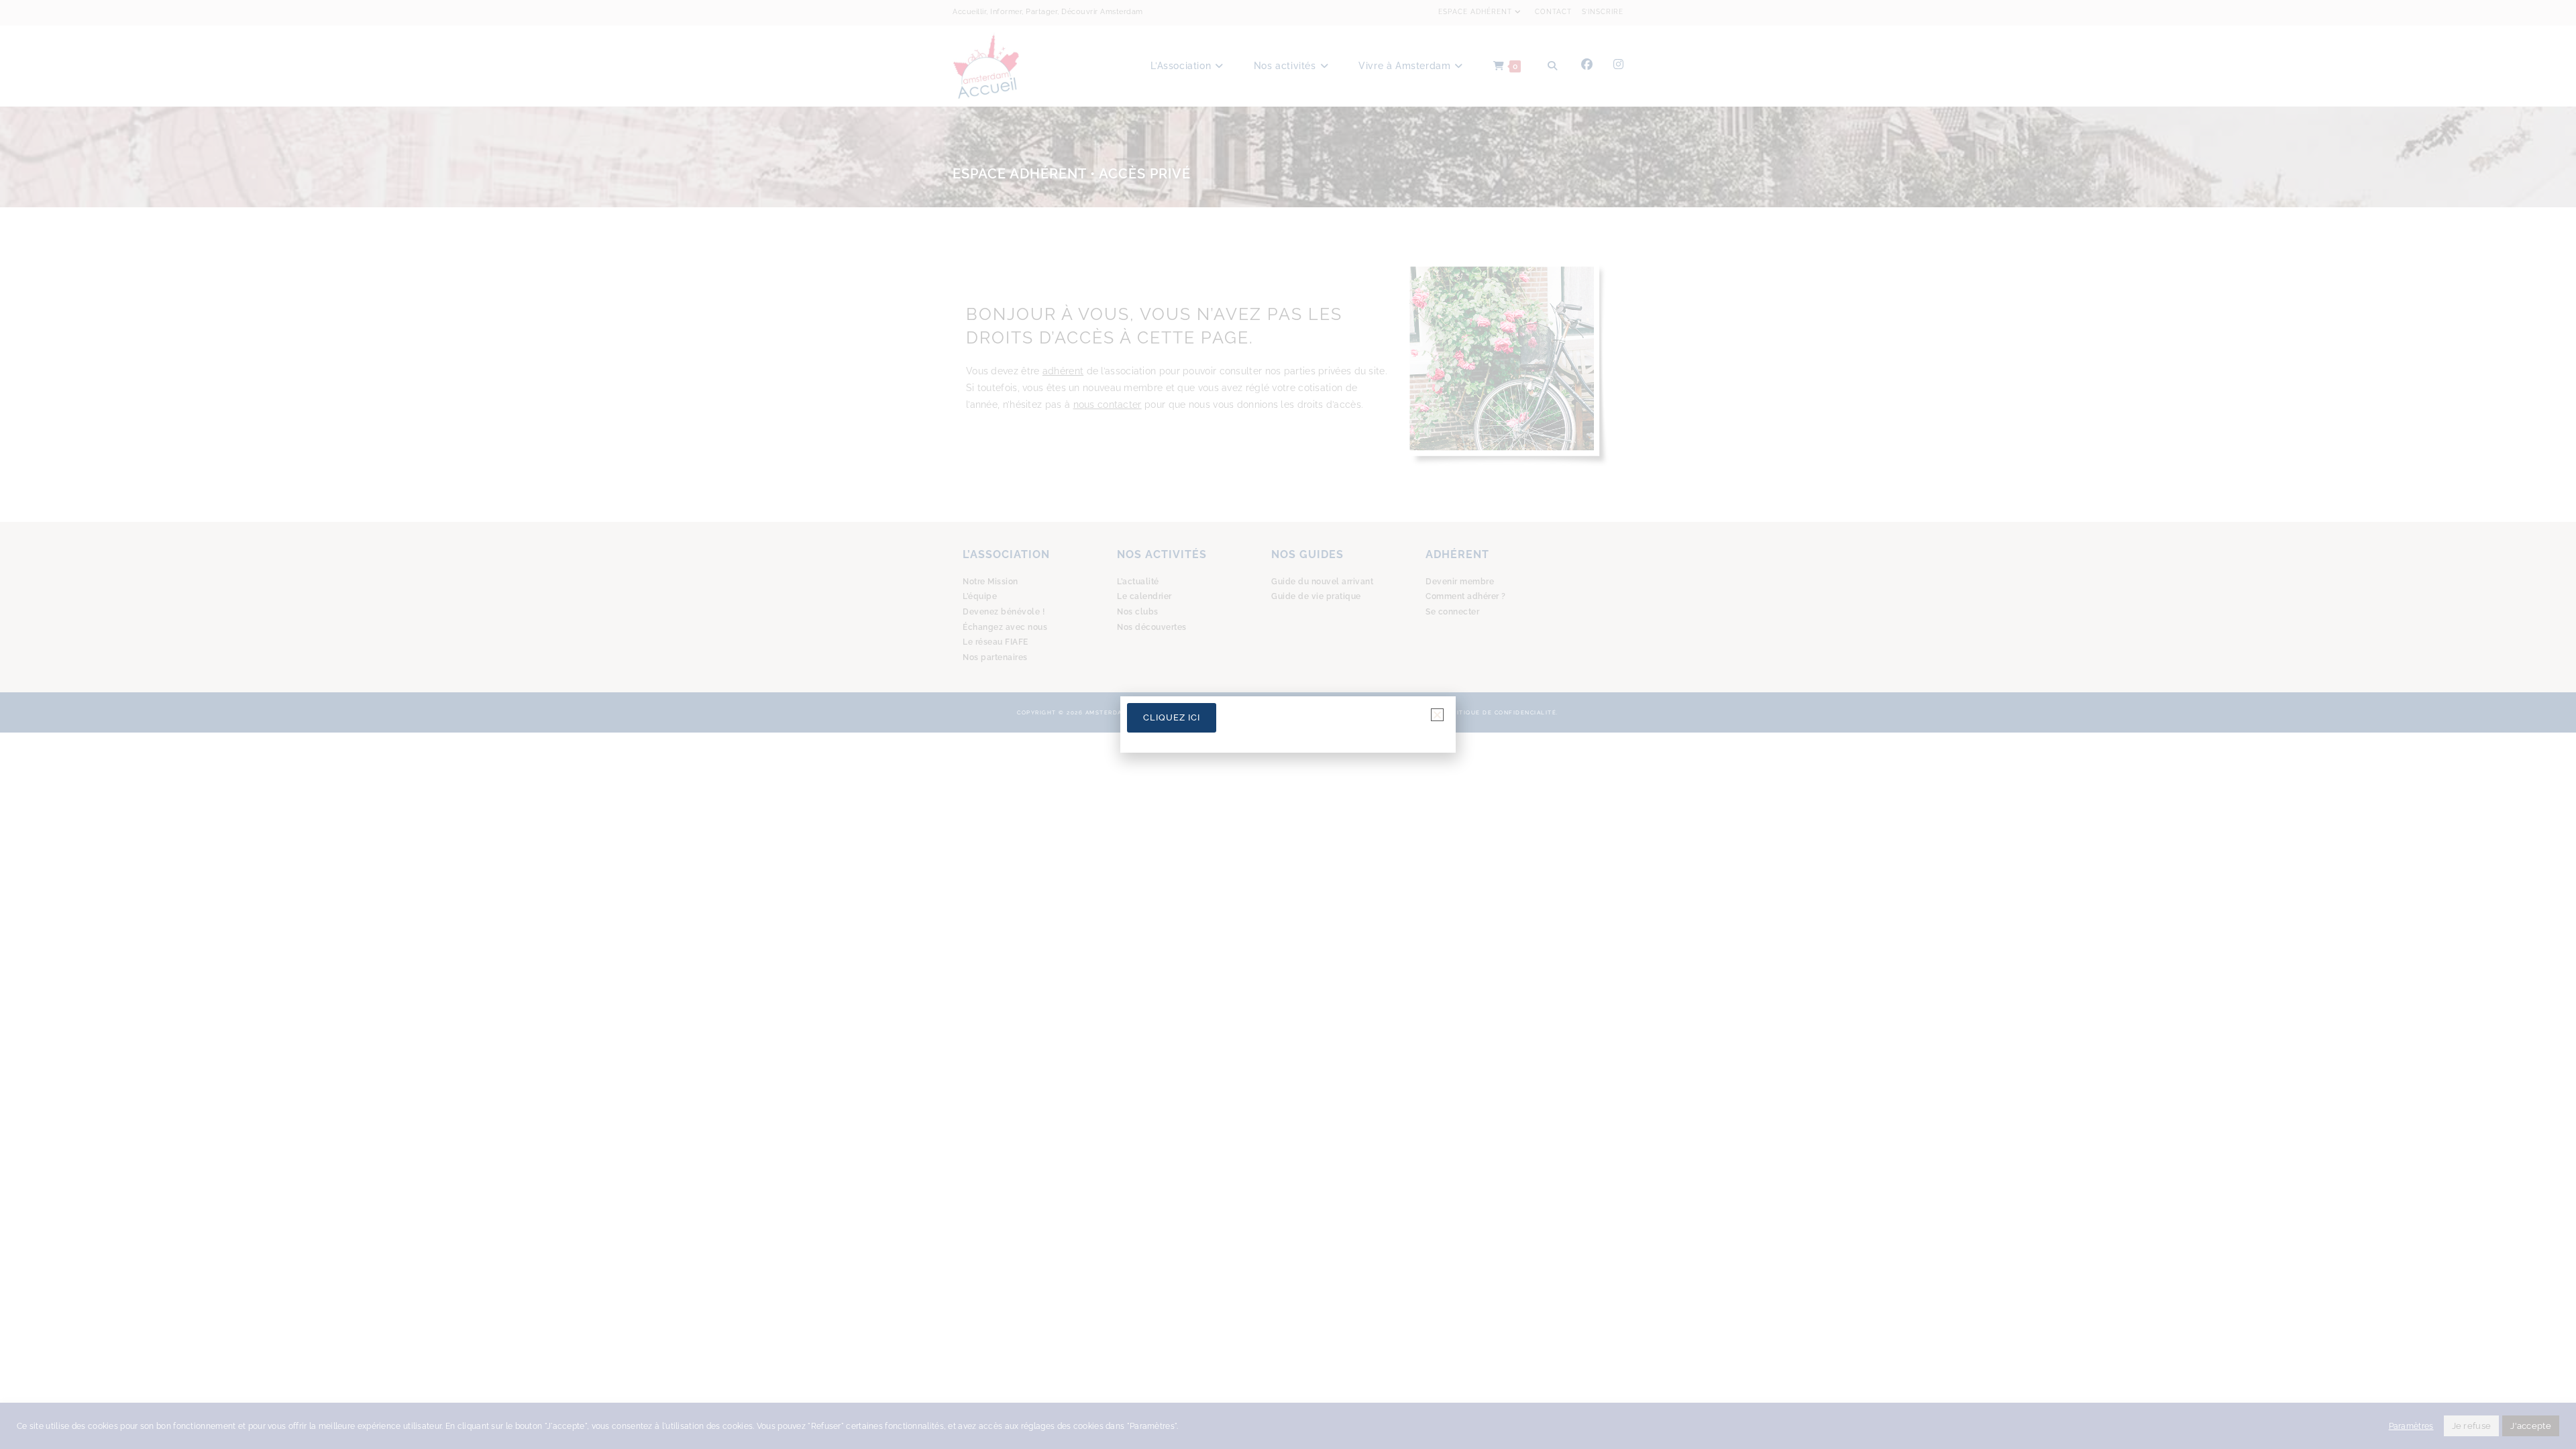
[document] (1288, 724)
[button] (1437, 715)
